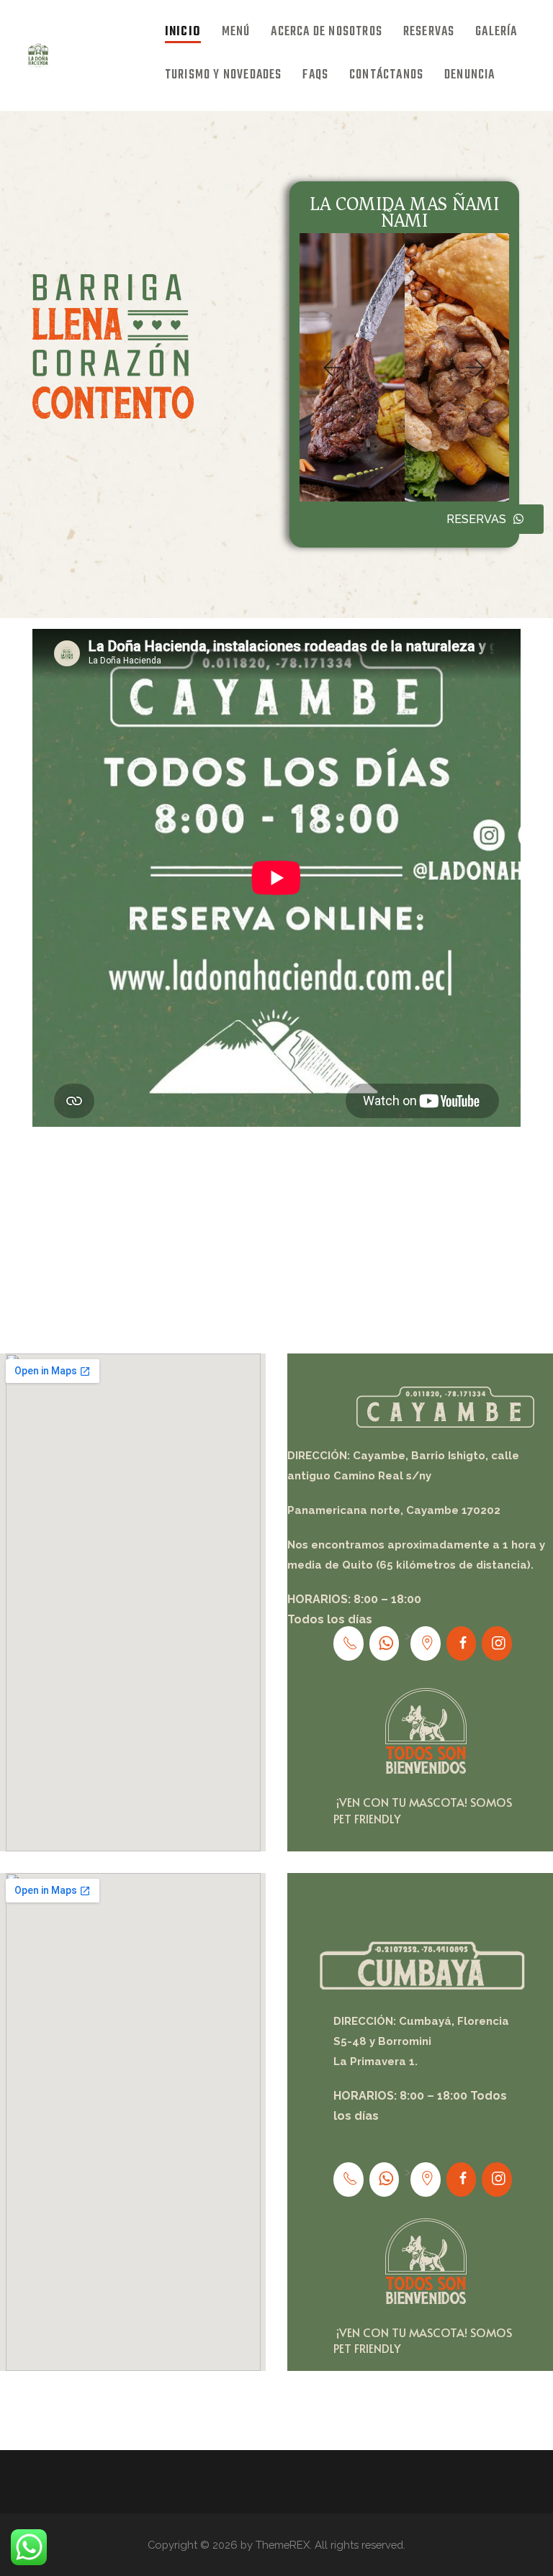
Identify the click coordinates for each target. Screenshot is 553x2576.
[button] (332, 368)
